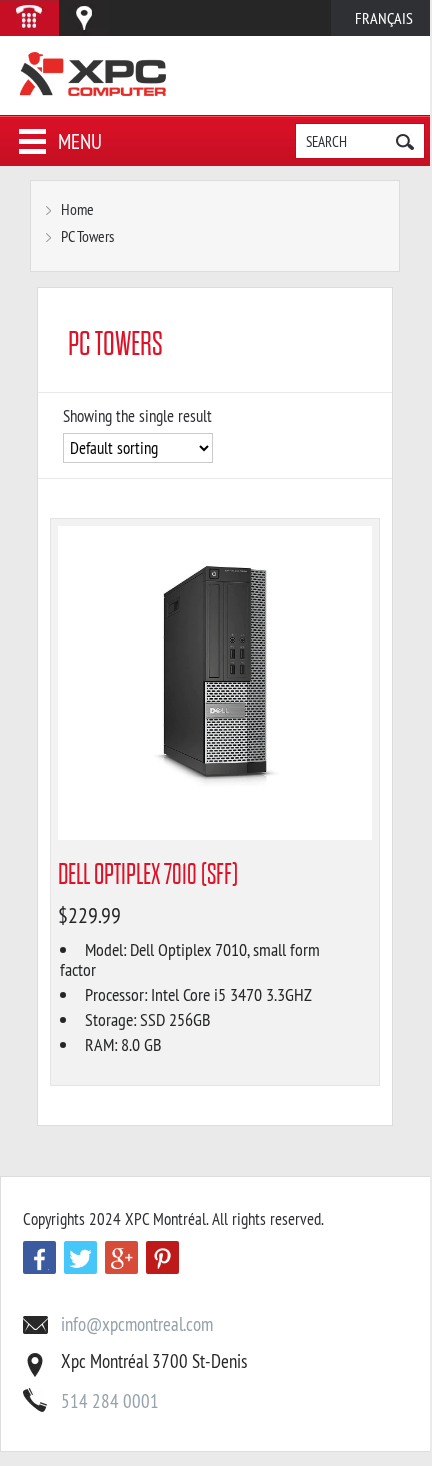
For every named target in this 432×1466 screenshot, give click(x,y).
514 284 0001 (110, 1401)
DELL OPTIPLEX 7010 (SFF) (148, 874)
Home (77, 209)
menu (80, 141)
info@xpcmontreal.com (137, 1324)
